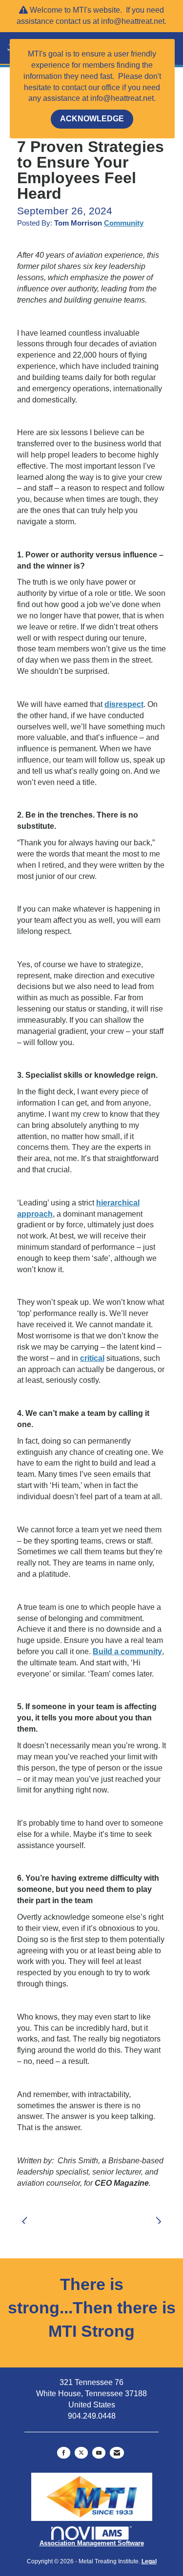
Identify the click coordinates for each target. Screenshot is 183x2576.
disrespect (124, 704)
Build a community (127, 1651)
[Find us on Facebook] (64, 2453)
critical (92, 1358)
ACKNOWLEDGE (92, 119)
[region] (161, 2215)
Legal (149, 2561)
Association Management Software (92, 2543)
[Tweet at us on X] (81, 2453)
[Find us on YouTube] (99, 2453)
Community (124, 223)
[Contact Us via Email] (117, 2453)
